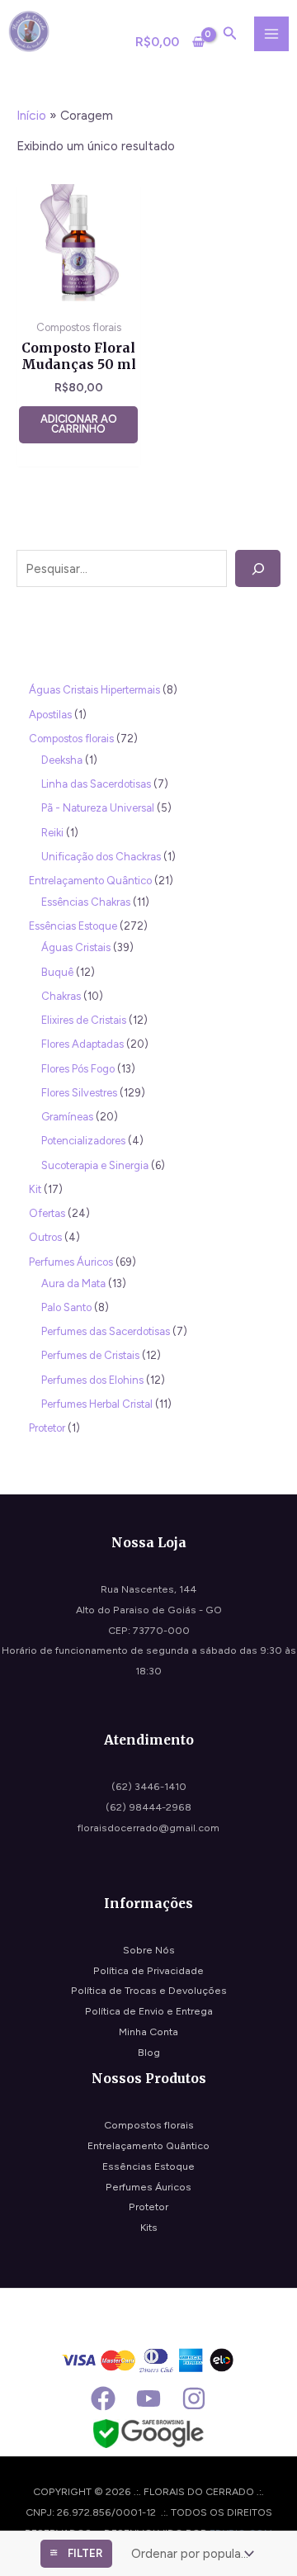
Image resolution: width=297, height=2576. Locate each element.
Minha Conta (148, 2031)
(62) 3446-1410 (149, 1786)
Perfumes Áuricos (148, 2187)
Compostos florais (149, 2125)
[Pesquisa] (258, 569)
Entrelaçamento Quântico (148, 2145)
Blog (149, 2052)
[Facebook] (103, 2398)
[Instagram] (194, 2398)
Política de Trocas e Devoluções (149, 1990)
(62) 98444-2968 (148, 1807)
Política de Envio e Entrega (149, 2011)
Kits (149, 2227)
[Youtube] (148, 2398)
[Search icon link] (230, 36)
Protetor (148, 2207)
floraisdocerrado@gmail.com (148, 1828)
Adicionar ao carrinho (79, 424)
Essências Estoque (148, 2166)
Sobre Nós (149, 1950)
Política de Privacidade (148, 1970)
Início (31, 115)
